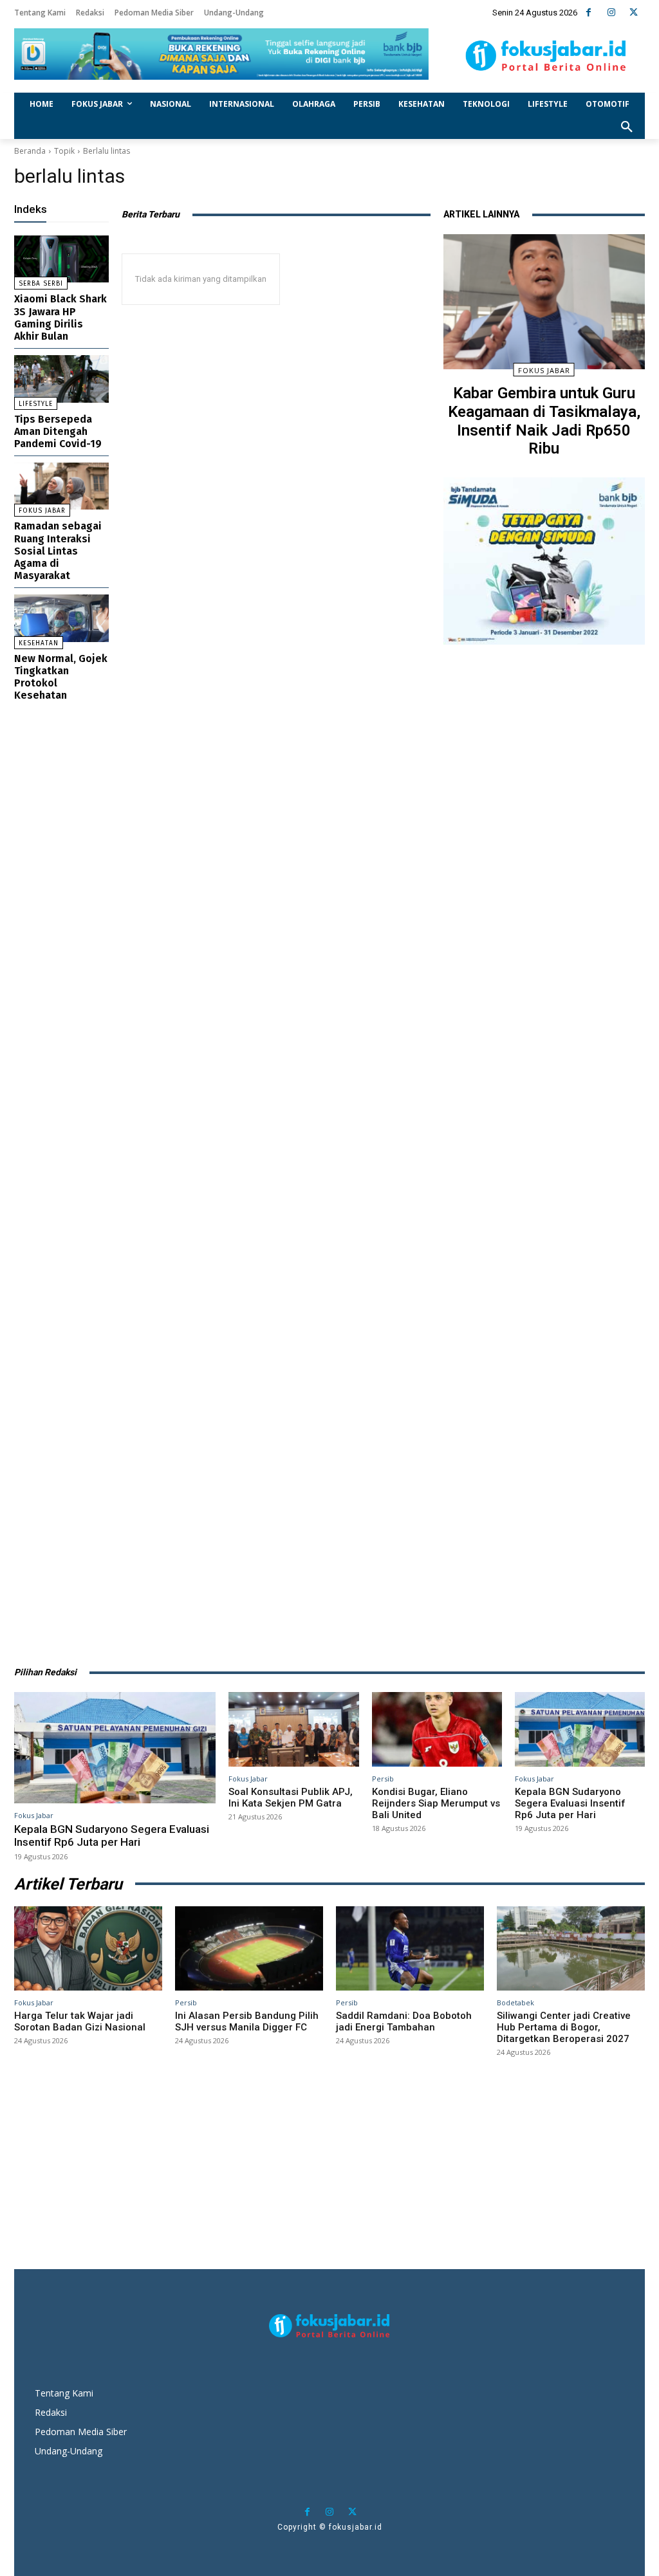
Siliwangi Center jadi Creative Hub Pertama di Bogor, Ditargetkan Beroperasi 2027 (564, 2027)
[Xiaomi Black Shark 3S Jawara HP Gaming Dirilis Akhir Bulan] (61, 259)
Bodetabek (515, 2002)
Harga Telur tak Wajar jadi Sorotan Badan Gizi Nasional (80, 2021)
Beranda (30, 151)
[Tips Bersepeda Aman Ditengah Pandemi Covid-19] (61, 379)
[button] (627, 127)
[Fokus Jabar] (546, 56)
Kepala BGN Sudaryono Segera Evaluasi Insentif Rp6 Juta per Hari (112, 1835)
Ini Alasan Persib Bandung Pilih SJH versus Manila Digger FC (247, 2021)
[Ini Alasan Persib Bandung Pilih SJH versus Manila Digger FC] (249, 1948)
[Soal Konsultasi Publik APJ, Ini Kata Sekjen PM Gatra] (293, 1729)
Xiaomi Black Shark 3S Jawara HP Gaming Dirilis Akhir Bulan (60, 317)
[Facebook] (589, 13)
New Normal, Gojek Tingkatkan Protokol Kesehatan (61, 677)
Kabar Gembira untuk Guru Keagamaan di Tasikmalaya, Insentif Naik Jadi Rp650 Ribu (544, 421)
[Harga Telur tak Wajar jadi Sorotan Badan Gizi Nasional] (88, 1948)
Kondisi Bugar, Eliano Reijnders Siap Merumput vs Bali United (436, 1803)
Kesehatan (39, 643)
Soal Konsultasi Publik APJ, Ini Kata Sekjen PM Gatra (291, 1798)
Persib (383, 1779)
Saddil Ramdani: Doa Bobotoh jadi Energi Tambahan (404, 2021)
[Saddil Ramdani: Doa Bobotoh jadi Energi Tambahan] (410, 1948)
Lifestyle (36, 404)
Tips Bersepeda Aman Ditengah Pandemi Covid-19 (58, 431)
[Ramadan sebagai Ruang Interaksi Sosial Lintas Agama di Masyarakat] (61, 486)
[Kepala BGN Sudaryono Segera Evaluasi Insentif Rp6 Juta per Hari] (115, 1747)
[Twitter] (634, 13)
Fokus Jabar (42, 511)
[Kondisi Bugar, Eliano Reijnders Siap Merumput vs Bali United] (437, 1729)
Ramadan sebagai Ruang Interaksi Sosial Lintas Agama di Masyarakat (58, 551)
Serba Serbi (41, 284)
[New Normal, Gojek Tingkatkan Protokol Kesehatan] (61, 618)
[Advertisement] (544, 1149)
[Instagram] (611, 13)
